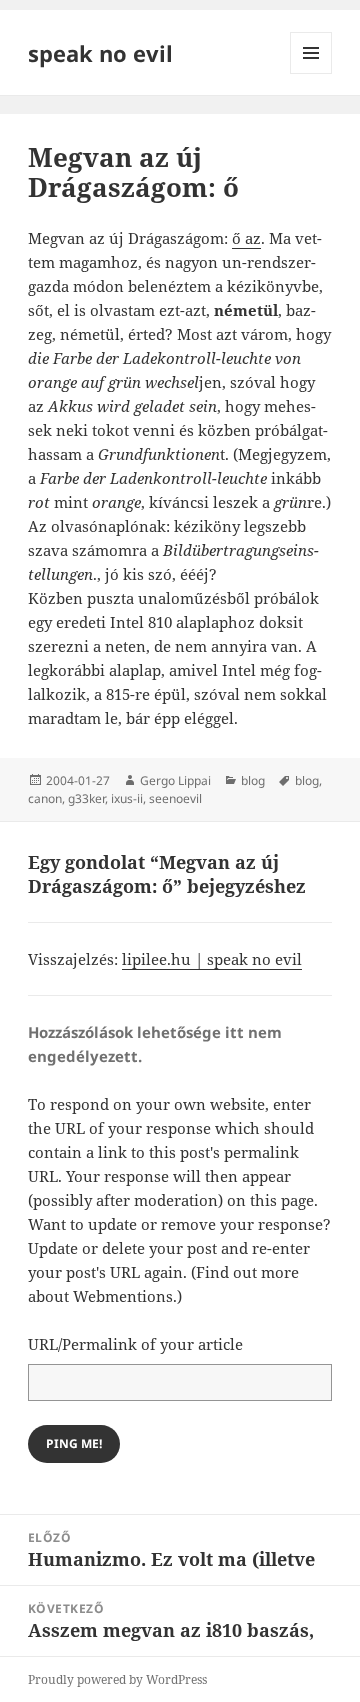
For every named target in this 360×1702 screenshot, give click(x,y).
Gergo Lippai (175, 780)
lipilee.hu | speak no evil (212, 959)
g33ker (86, 798)
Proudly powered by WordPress (117, 1679)
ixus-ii (127, 798)
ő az (246, 238)
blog (253, 780)
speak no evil (100, 53)
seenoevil (175, 798)
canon (45, 798)
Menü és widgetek (311, 73)
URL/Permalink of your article (135, 1344)
